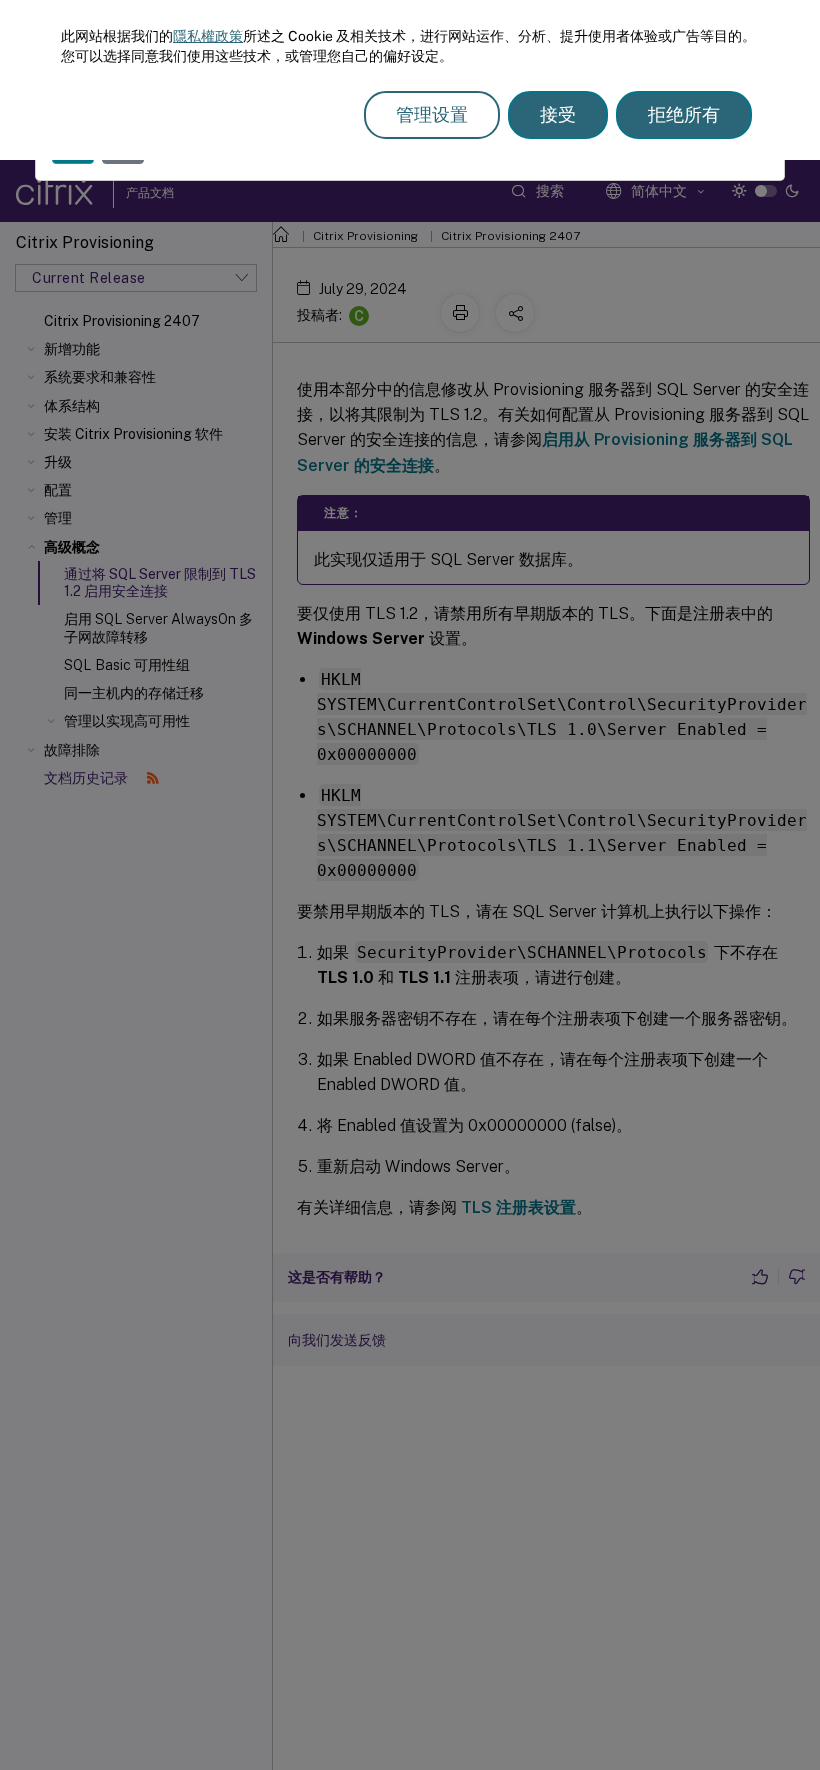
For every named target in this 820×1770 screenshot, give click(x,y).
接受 (558, 114)
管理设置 (432, 114)
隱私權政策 (208, 36)
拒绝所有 (684, 114)
